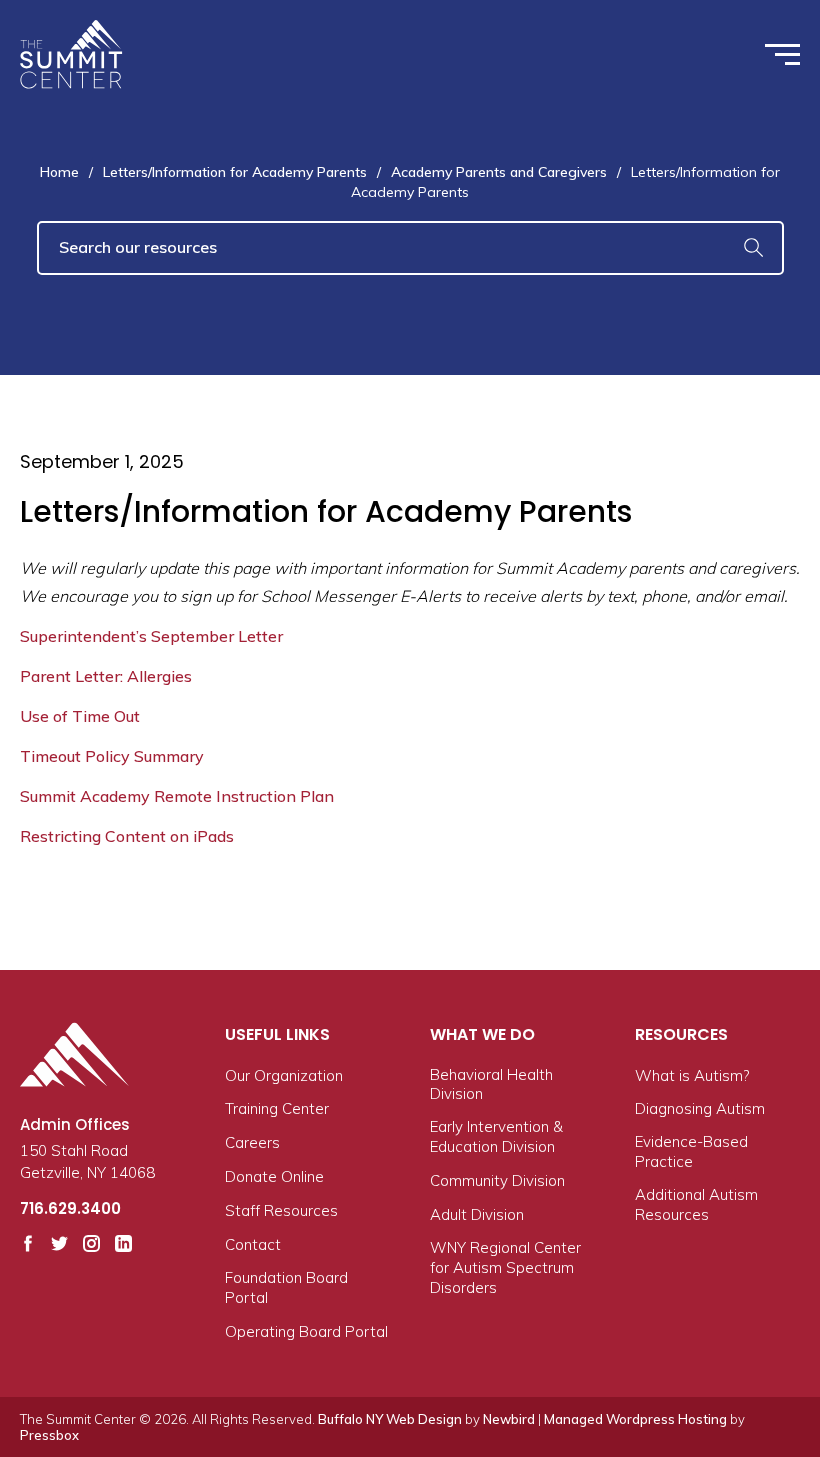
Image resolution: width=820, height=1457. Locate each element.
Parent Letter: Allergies (106, 676)
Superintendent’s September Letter (151, 636)
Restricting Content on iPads (127, 836)
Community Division (497, 1180)
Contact (253, 1244)
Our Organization (284, 1075)
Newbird (509, 1419)
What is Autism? (692, 1075)
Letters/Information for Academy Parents (235, 172)
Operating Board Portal (306, 1331)
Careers (252, 1142)
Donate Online (274, 1176)
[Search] (754, 248)
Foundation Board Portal (286, 1287)
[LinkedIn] (123, 1243)
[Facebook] (28, 1243)
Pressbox (49, 1435)
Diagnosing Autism (700, 1108)
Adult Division (477, 1214)
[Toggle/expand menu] (782, 54)
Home (59, 172)
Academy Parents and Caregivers (499, 172)
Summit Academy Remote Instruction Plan (177, 796)
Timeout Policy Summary (112, 756)
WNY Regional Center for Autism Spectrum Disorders (505, 1267)
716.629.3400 (70, 1208)
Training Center (277, 1108)
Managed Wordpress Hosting (635, 1419)
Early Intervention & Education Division (496, 1136)
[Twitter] (59, 1243)
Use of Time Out (80, 716)
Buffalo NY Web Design (390, 1419)
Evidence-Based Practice (691, 1151)
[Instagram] (91, 1243)
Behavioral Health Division (491, 1084)
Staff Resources (281, 1210)
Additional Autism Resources (696, 1204)
